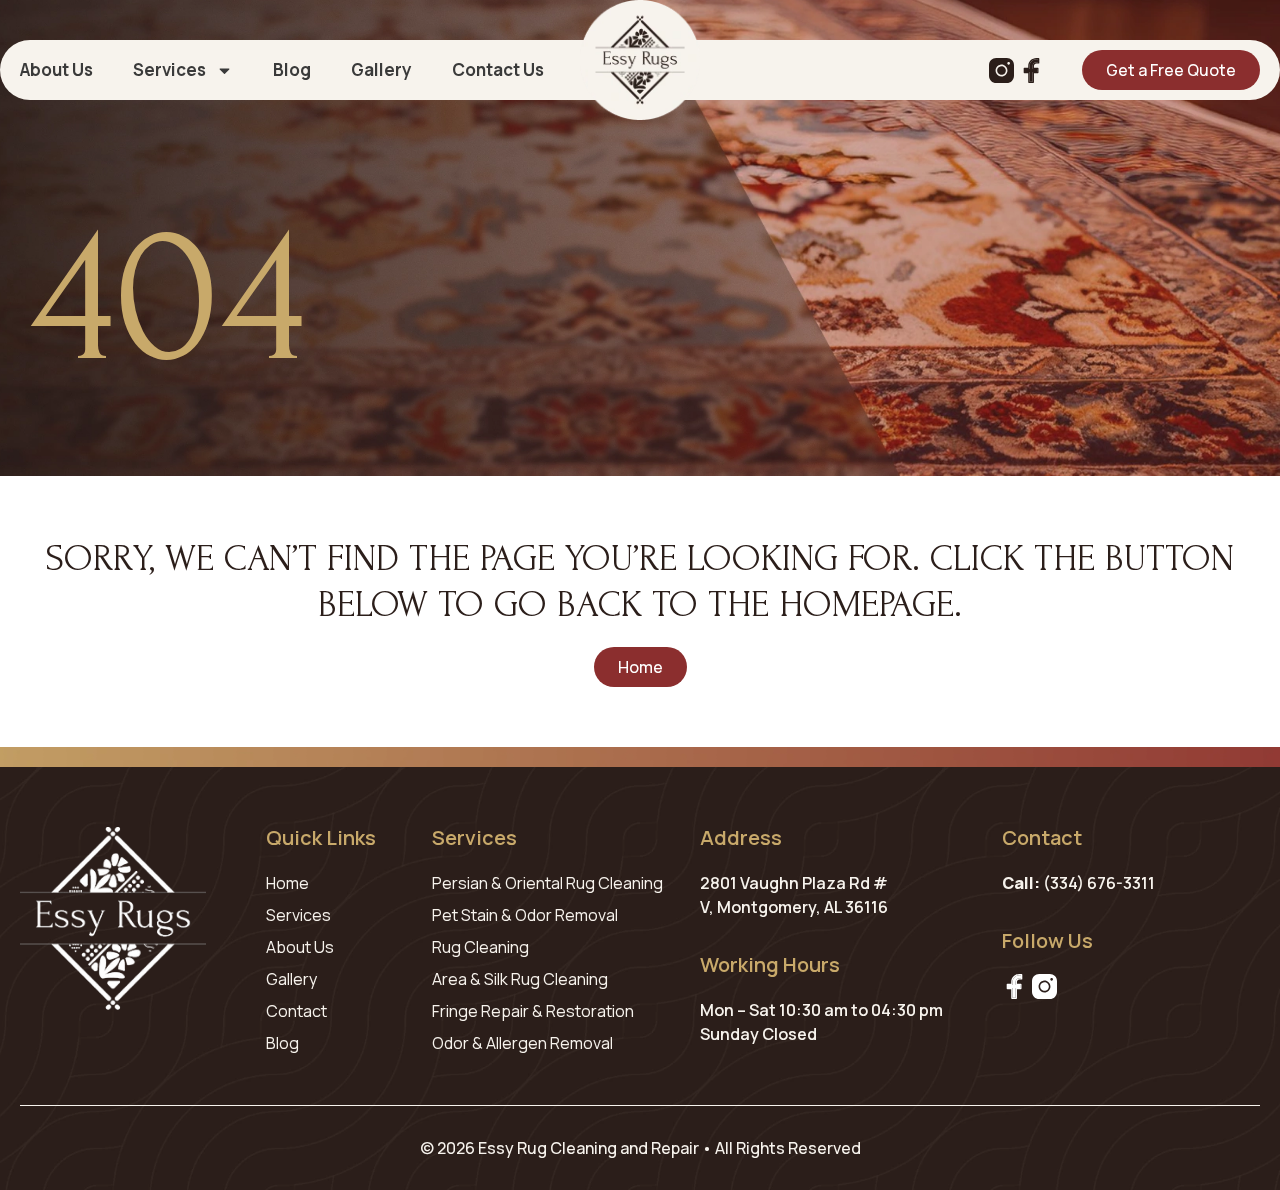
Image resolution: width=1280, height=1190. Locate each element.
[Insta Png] (1044, 986)
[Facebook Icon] (1031, 70)
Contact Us (498, 70)
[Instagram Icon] (1001, 70)
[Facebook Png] (1014, 986)
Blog (292, 70)
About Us (56, 70)
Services (169, 70)
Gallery (381, 70)
